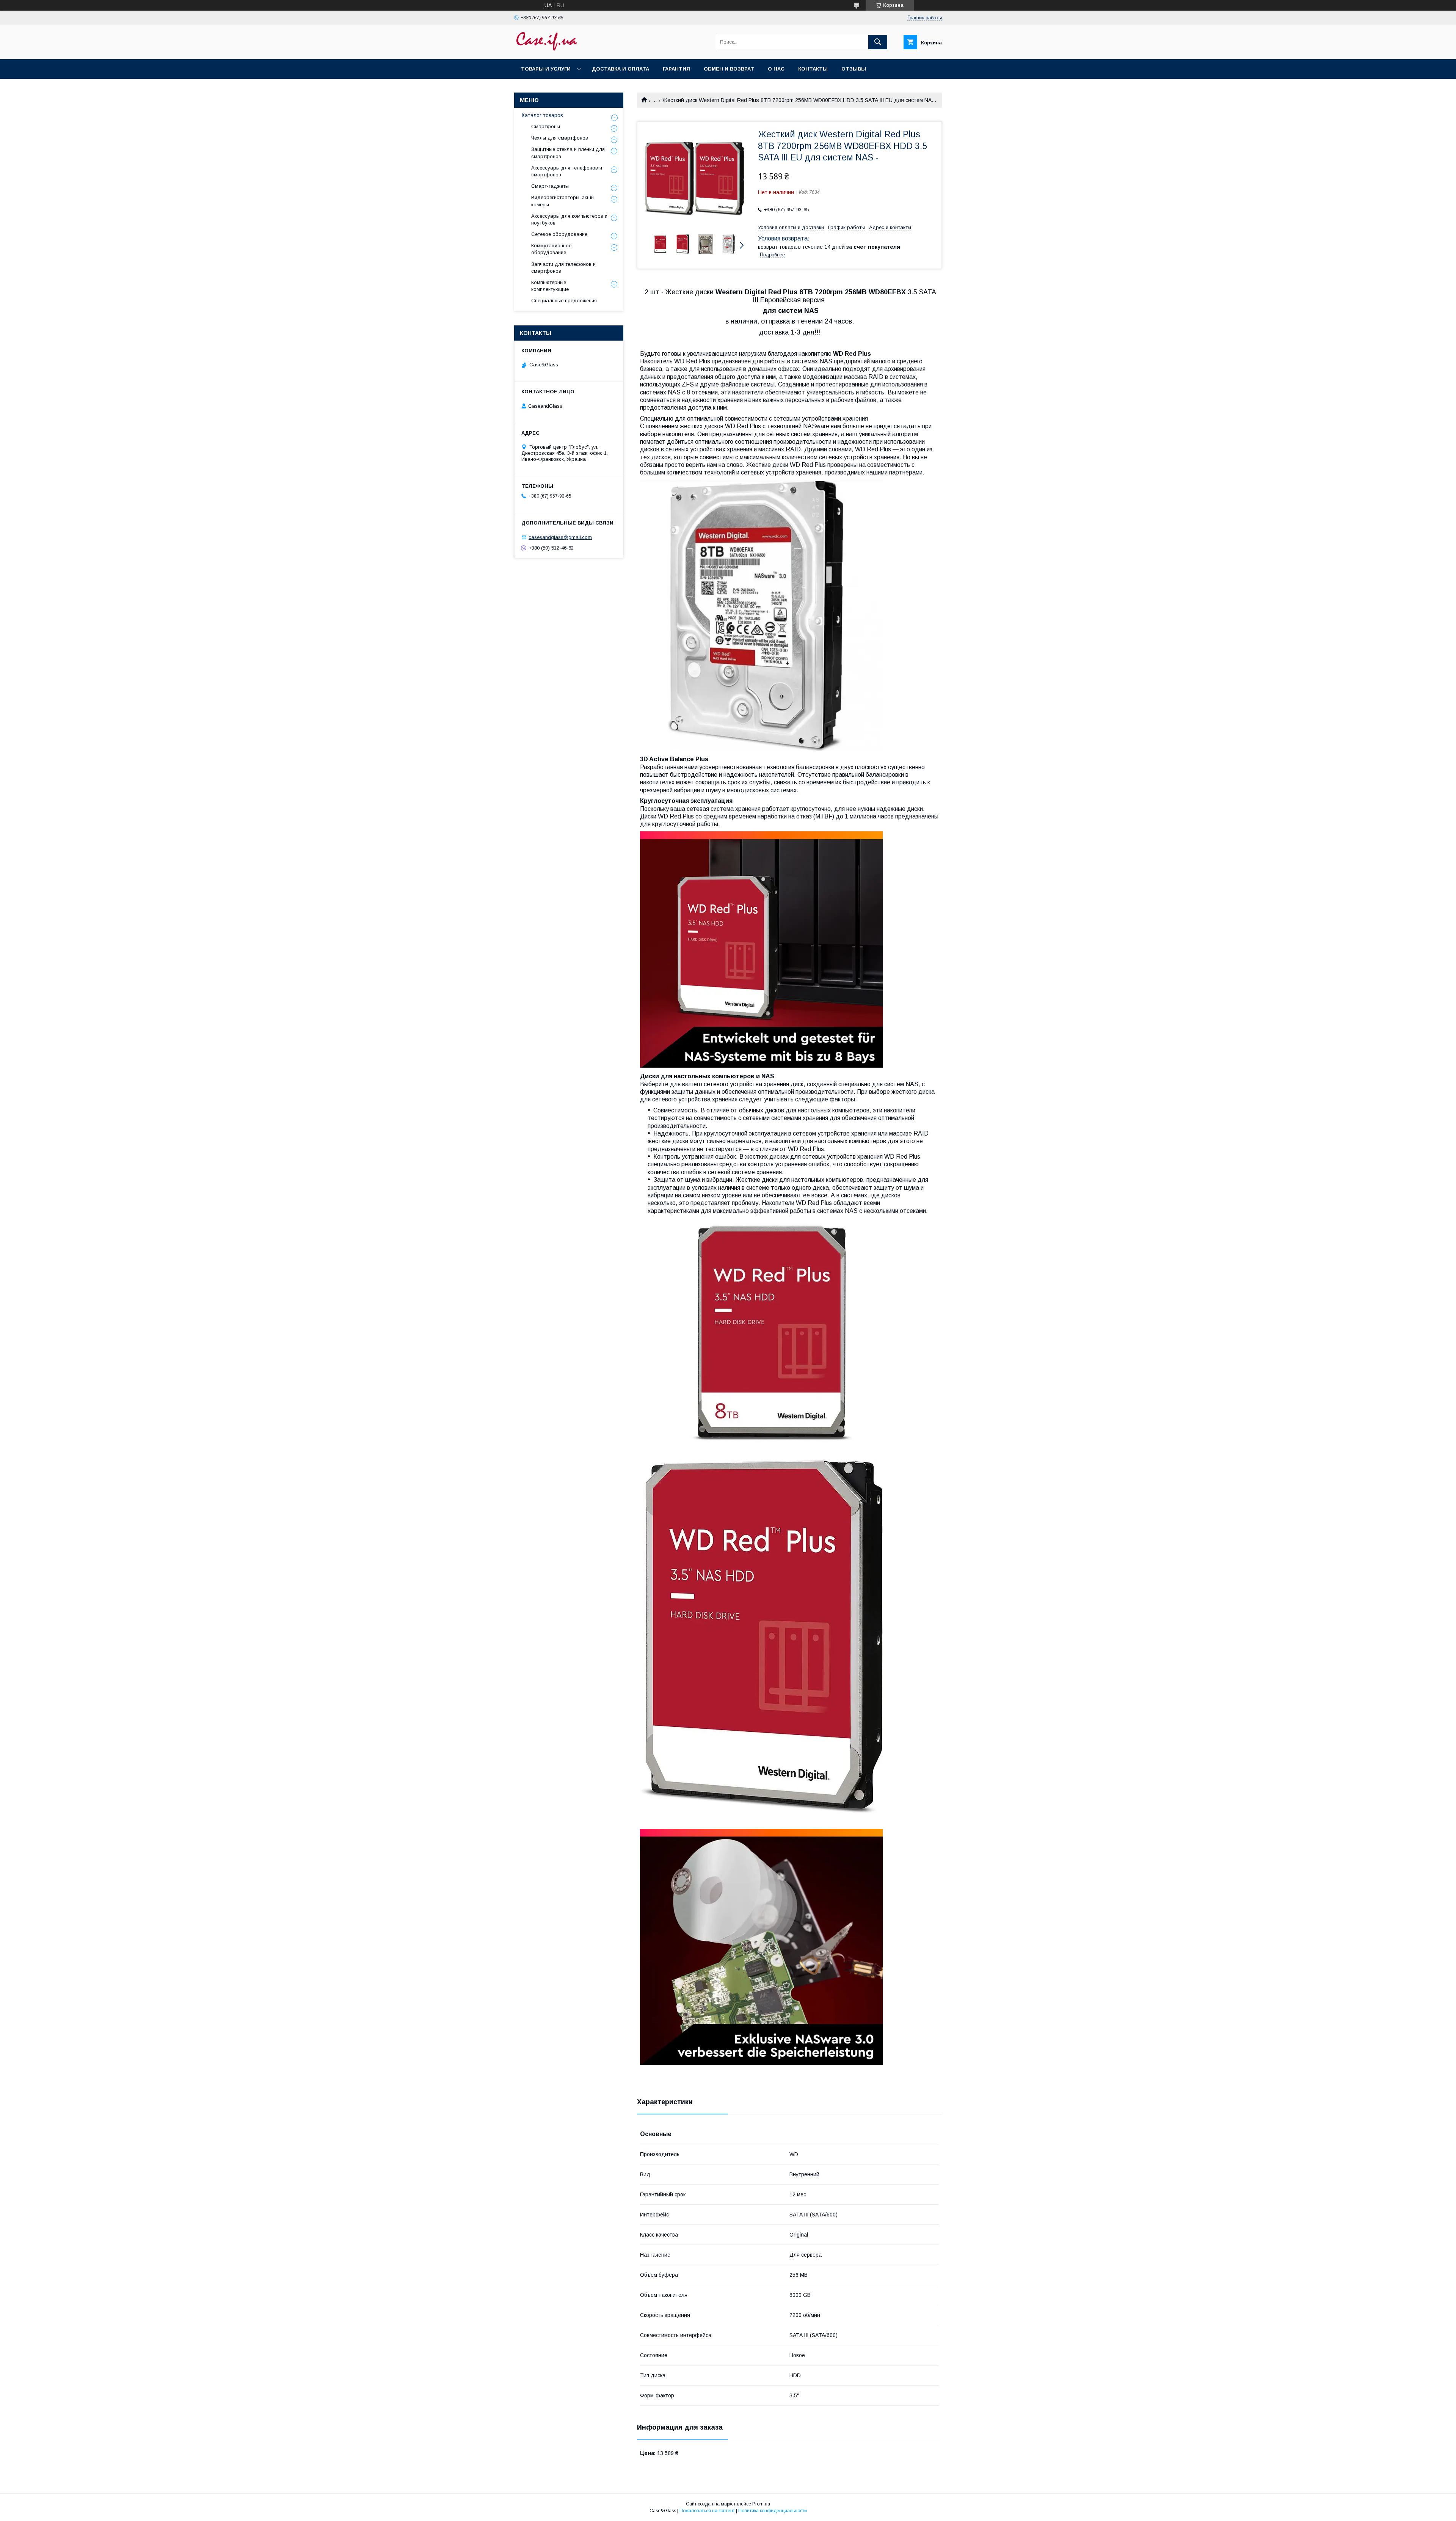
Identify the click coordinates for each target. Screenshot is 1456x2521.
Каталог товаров (542, 115)
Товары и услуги (546, 69)
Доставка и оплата (621, 69)
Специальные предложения (564, 301)
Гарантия (676, 69)
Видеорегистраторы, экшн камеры (562, 201)
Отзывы (854, 69)
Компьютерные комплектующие (550, 286)
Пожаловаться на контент (707, 2511)
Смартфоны (546, 126)
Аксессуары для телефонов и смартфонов (567, 171)
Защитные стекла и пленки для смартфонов (568, 153)
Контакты (813, 69)
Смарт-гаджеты (550, 186)
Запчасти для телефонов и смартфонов (563, 268)
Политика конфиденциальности (773, 2511)
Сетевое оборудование (559, 234)
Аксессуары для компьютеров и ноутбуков (569, 219)
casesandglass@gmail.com (560, 537)
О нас (776, 69)
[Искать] (878, 42)
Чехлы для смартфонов (560, 138)
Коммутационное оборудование (551, 249)
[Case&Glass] (546, 49)
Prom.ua (761, 2504)
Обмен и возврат (729, 69)
